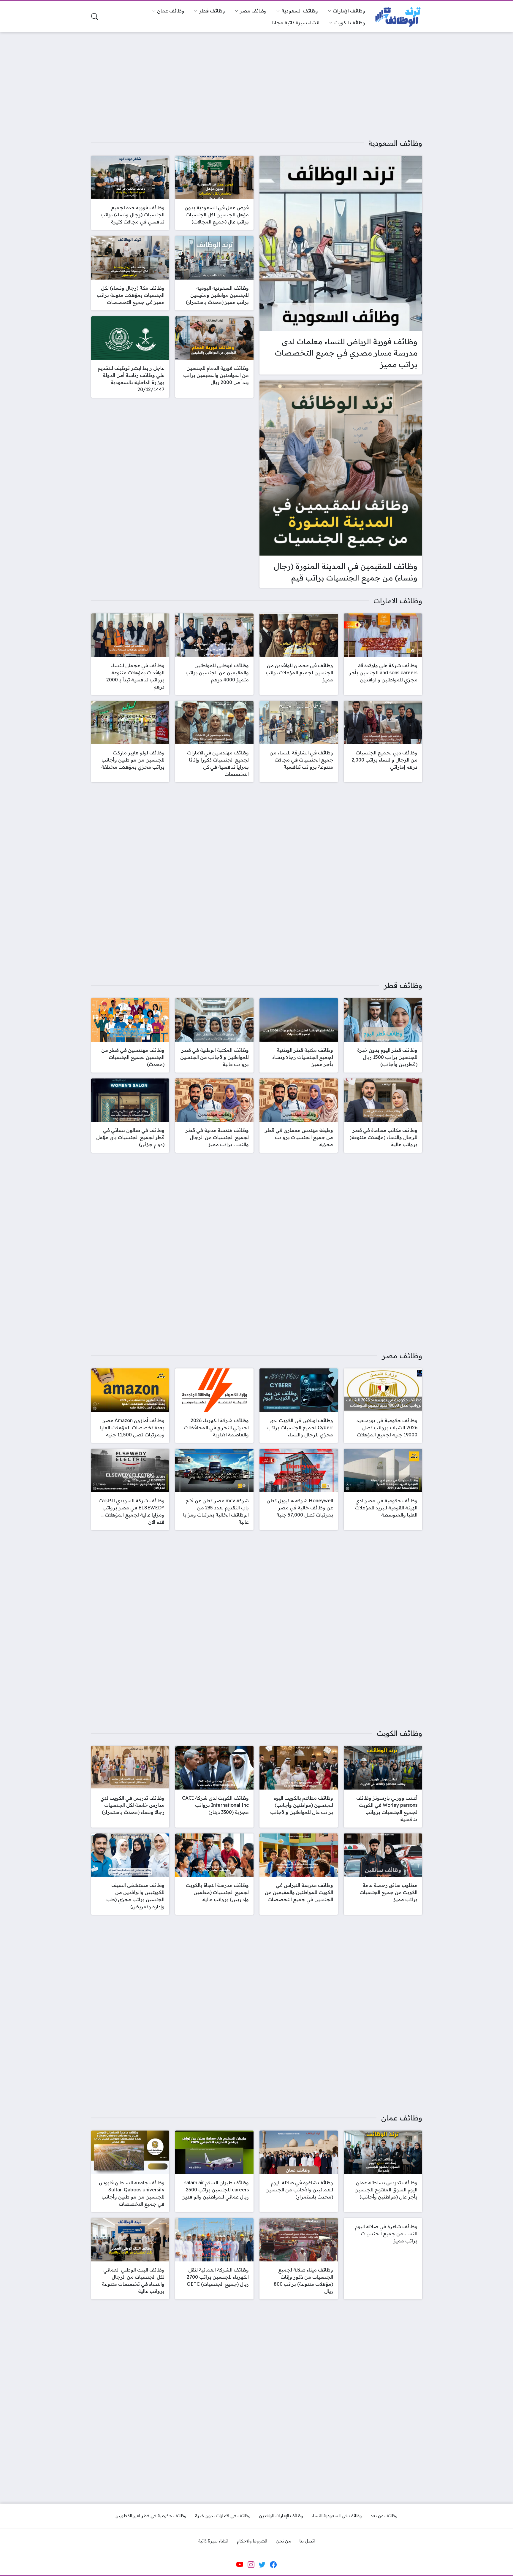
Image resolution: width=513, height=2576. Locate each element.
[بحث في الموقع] (95, 17)
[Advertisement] (256, 81)
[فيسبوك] (273, 2565)
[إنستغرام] (251, 2565)
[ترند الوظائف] (398, 17)
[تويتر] (262, 2565)
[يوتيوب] (240, 2565)
